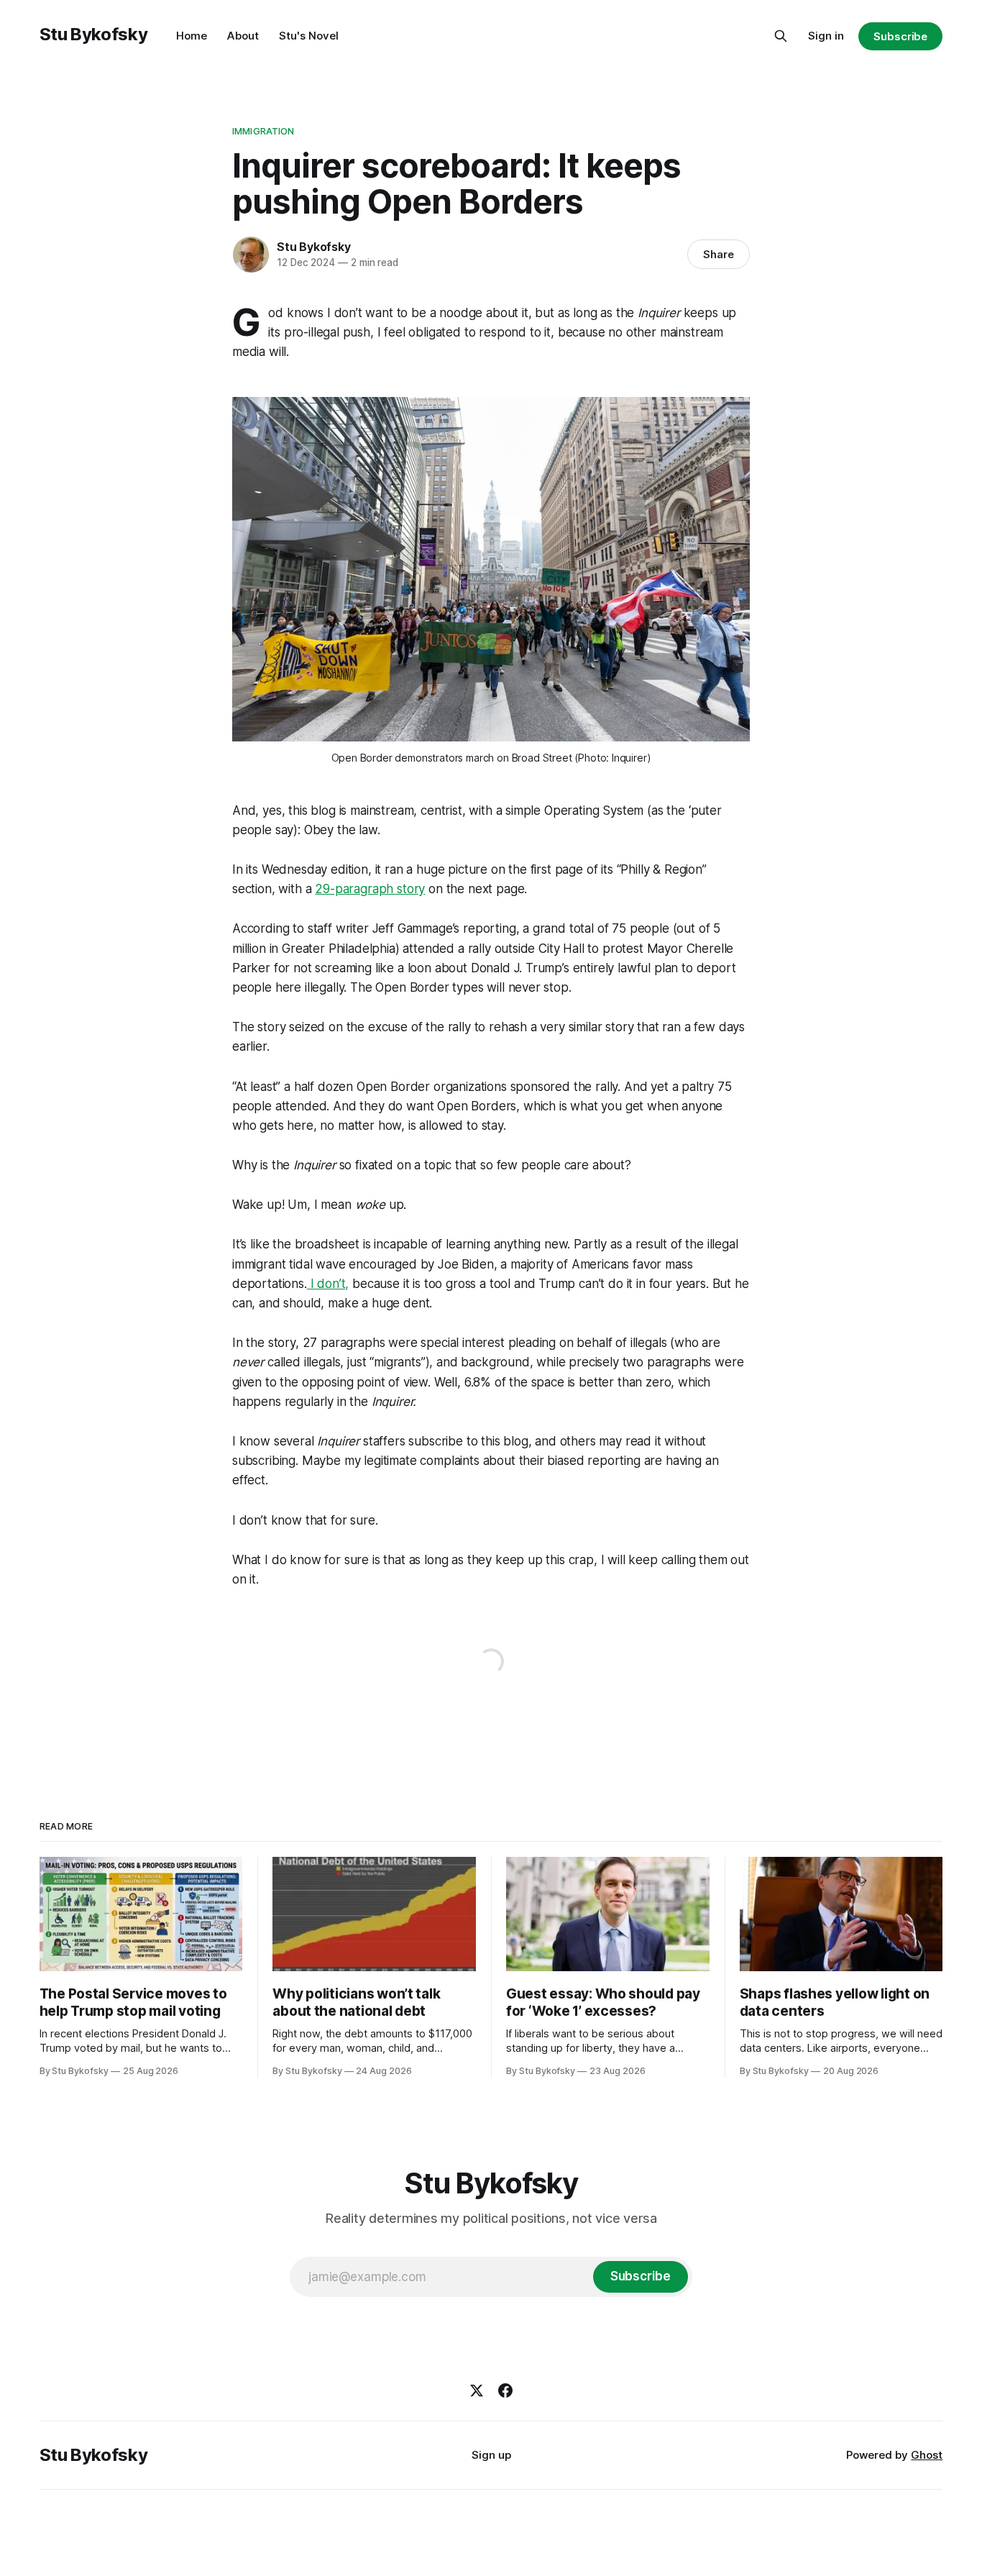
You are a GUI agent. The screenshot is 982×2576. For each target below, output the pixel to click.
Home (192, 36)
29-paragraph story (370, 889)
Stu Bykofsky (94, 34)
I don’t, (328, 1284)
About (243, 36)
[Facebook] (505, 2390)
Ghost (927, 2455)
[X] (477, 2390)
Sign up (491, 2455)
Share (719, 254)
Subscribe (900, 36)
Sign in (826, 36)
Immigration (263, 131)
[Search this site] (781, 36)
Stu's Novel (309, 36)
